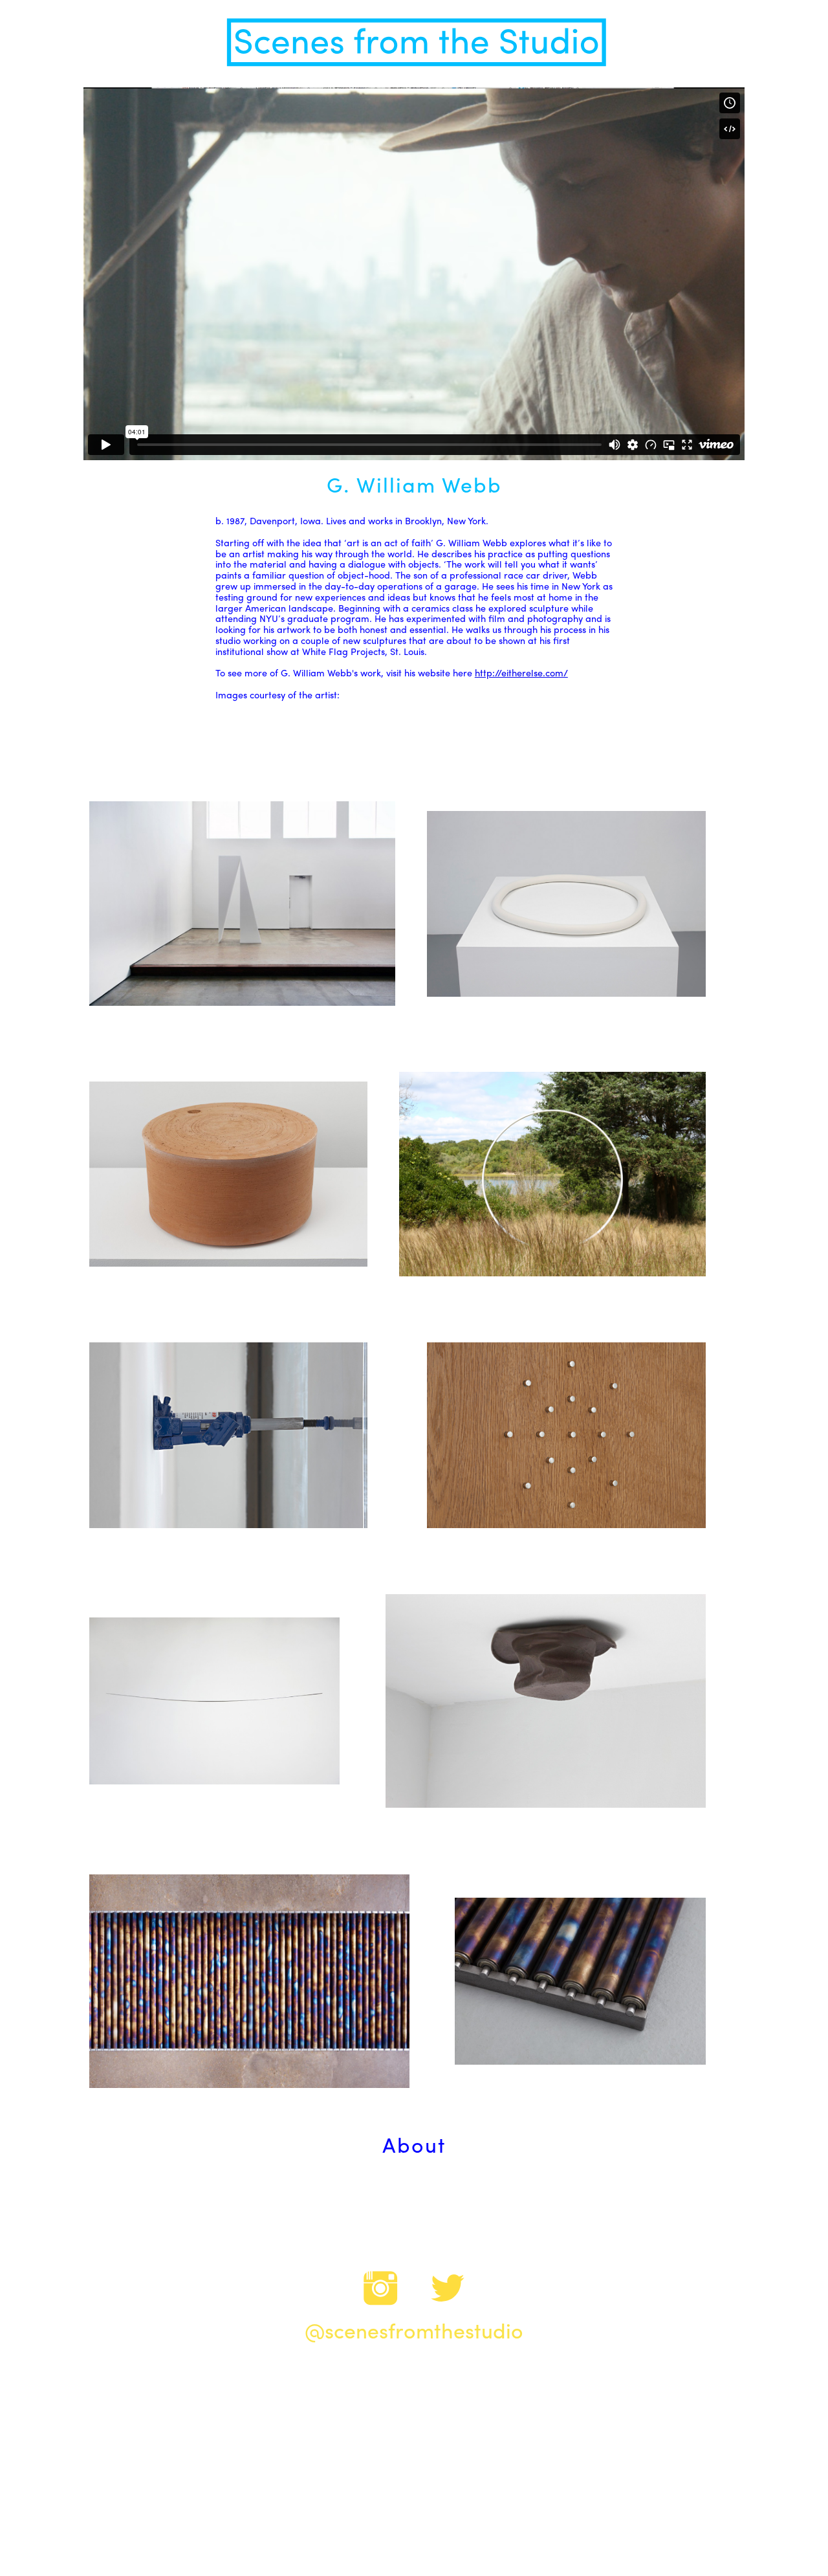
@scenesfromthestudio (414, 2333)
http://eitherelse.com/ (521, 674)
